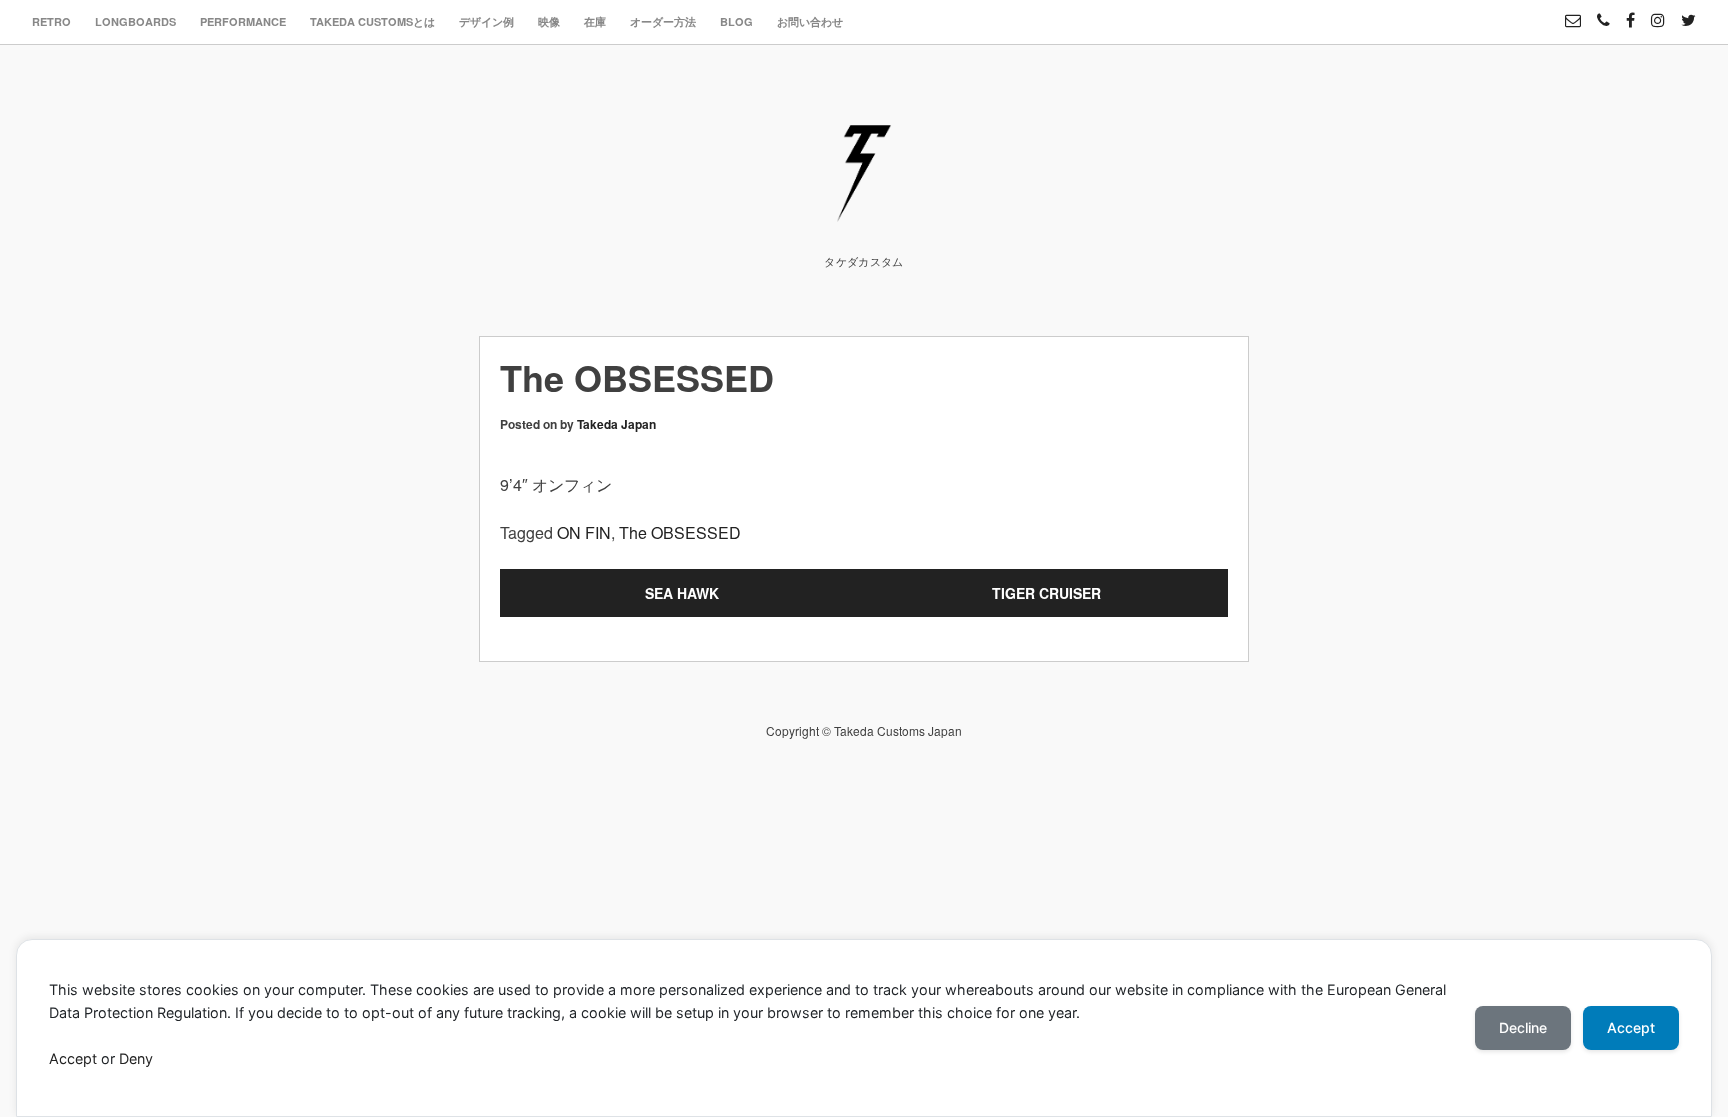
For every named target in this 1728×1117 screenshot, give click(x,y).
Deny (136, 1058)
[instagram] (1658, 11)
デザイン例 (486, 21)
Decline (1523, 1027)
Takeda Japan (616, 424)
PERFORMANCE (243, 21)
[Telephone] (1603, 11)
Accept (73, 1058)
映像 (549, 21)
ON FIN (584, 532)
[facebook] (1630, 11)
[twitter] (1688, 11)
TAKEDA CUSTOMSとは (372, 21)
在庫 (595, 21)
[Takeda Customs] (864, 213)
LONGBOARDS (135, 21)
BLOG (736, 21)
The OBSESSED (680, 532)
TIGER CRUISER (1046, 593)
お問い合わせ (810, 21)
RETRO (51, 21)
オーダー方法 (663, 21)
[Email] (1573, 11)
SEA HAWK (682, 593)
